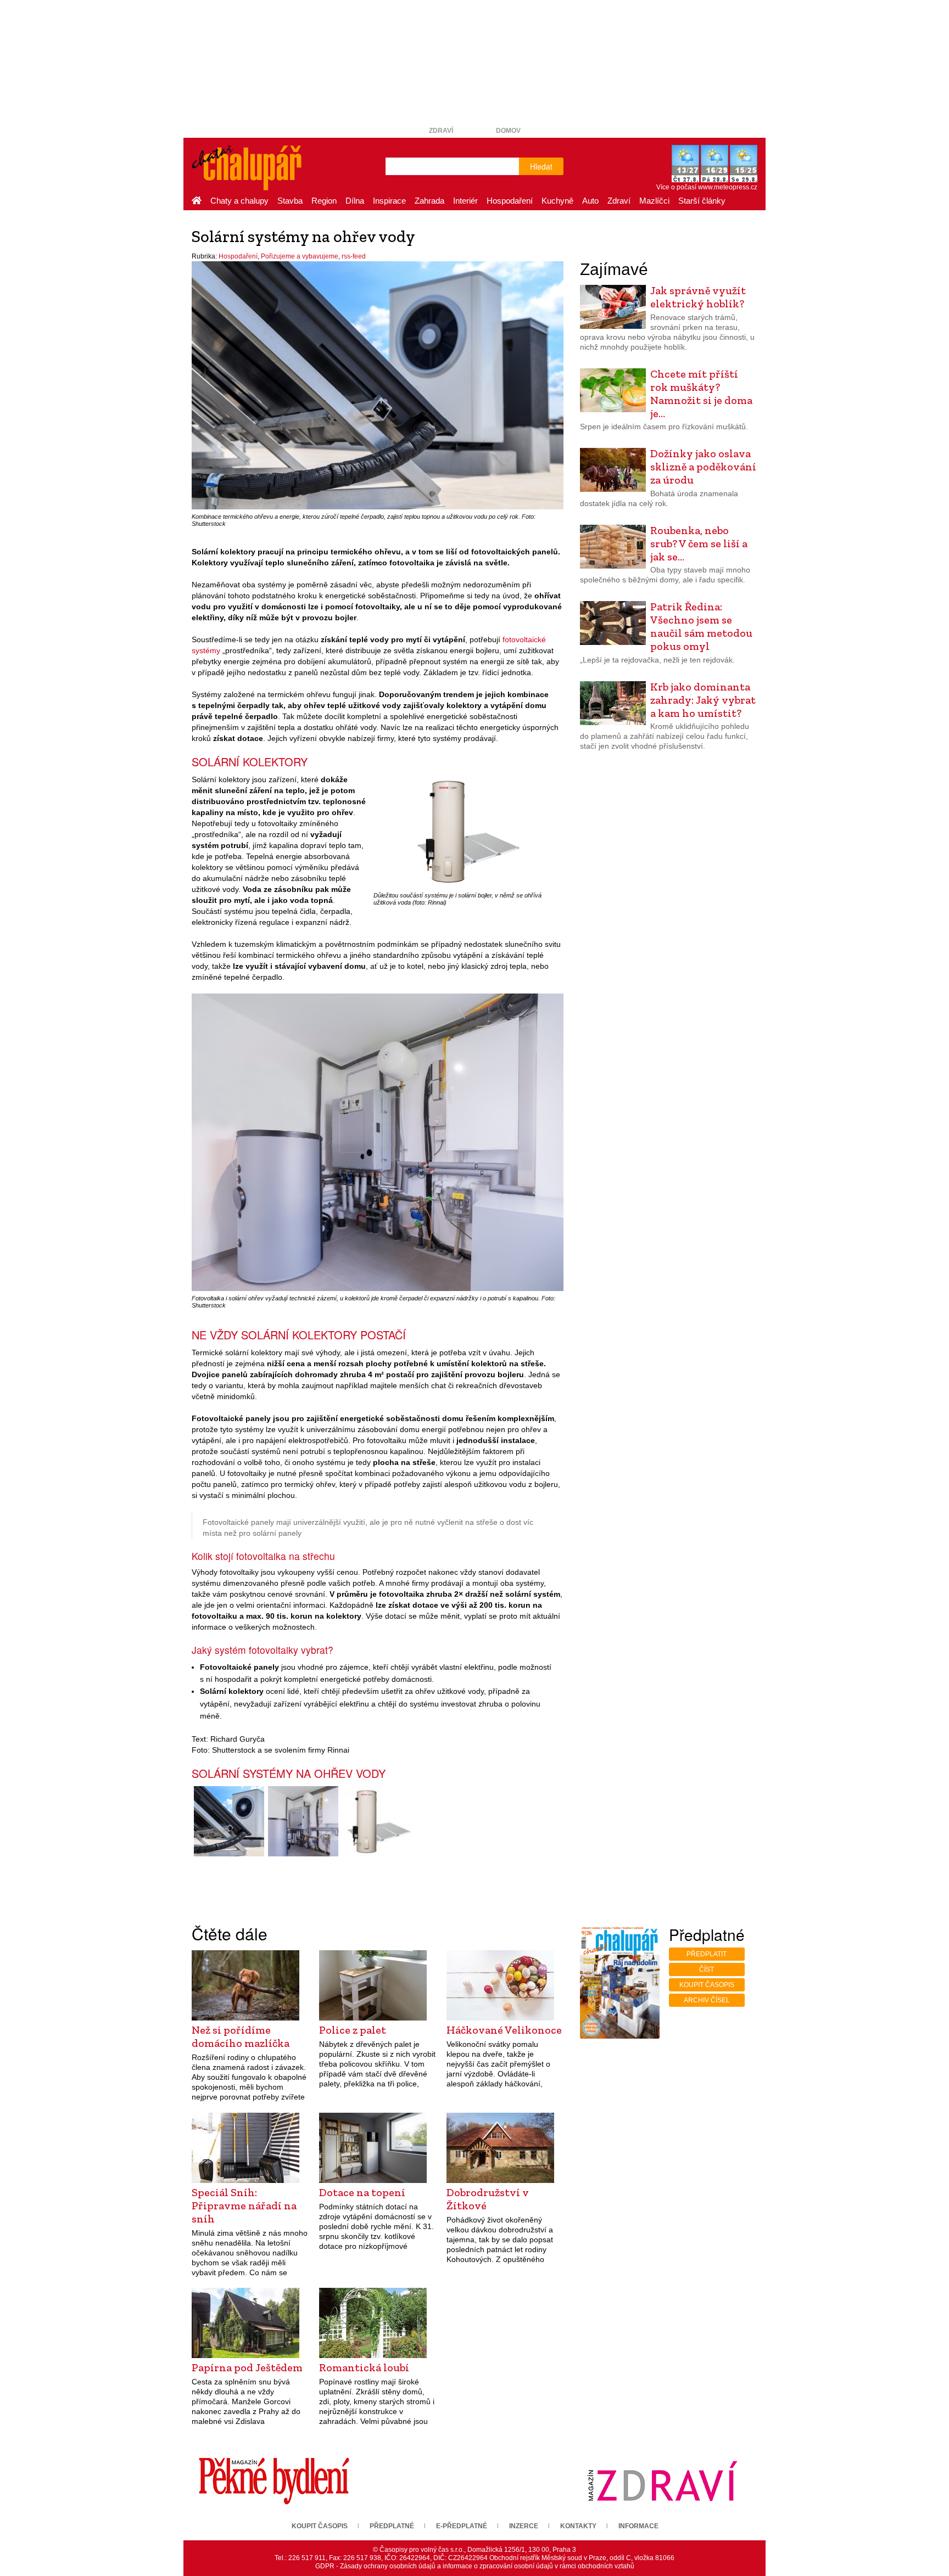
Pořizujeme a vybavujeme (300, 256)
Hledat (541, 166)
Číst (707, 1969)
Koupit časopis (707, 1985)
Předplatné (392, 2526)
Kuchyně (557, 201)
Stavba (290, 201)
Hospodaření (510, 201)
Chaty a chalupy (239, 201)
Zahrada (429, 201)
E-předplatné (462, 2526)
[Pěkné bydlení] (274, 2481)
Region (324, 201)
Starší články (702, 201)
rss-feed (354, 256)
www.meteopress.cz (728, 187)
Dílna (355, 201)
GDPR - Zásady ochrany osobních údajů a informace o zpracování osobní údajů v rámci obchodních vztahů (475, 2566)
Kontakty (578, 2526)
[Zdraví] (662, 2481)
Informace (638, 2526)
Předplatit (707, 1954)
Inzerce (524, 2526)
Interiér (465, 201)
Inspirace (389, 201)
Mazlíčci (654, 201)
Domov (508, 131)
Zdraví (441, 131)
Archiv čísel (707, 2000)
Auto (590, 201)
